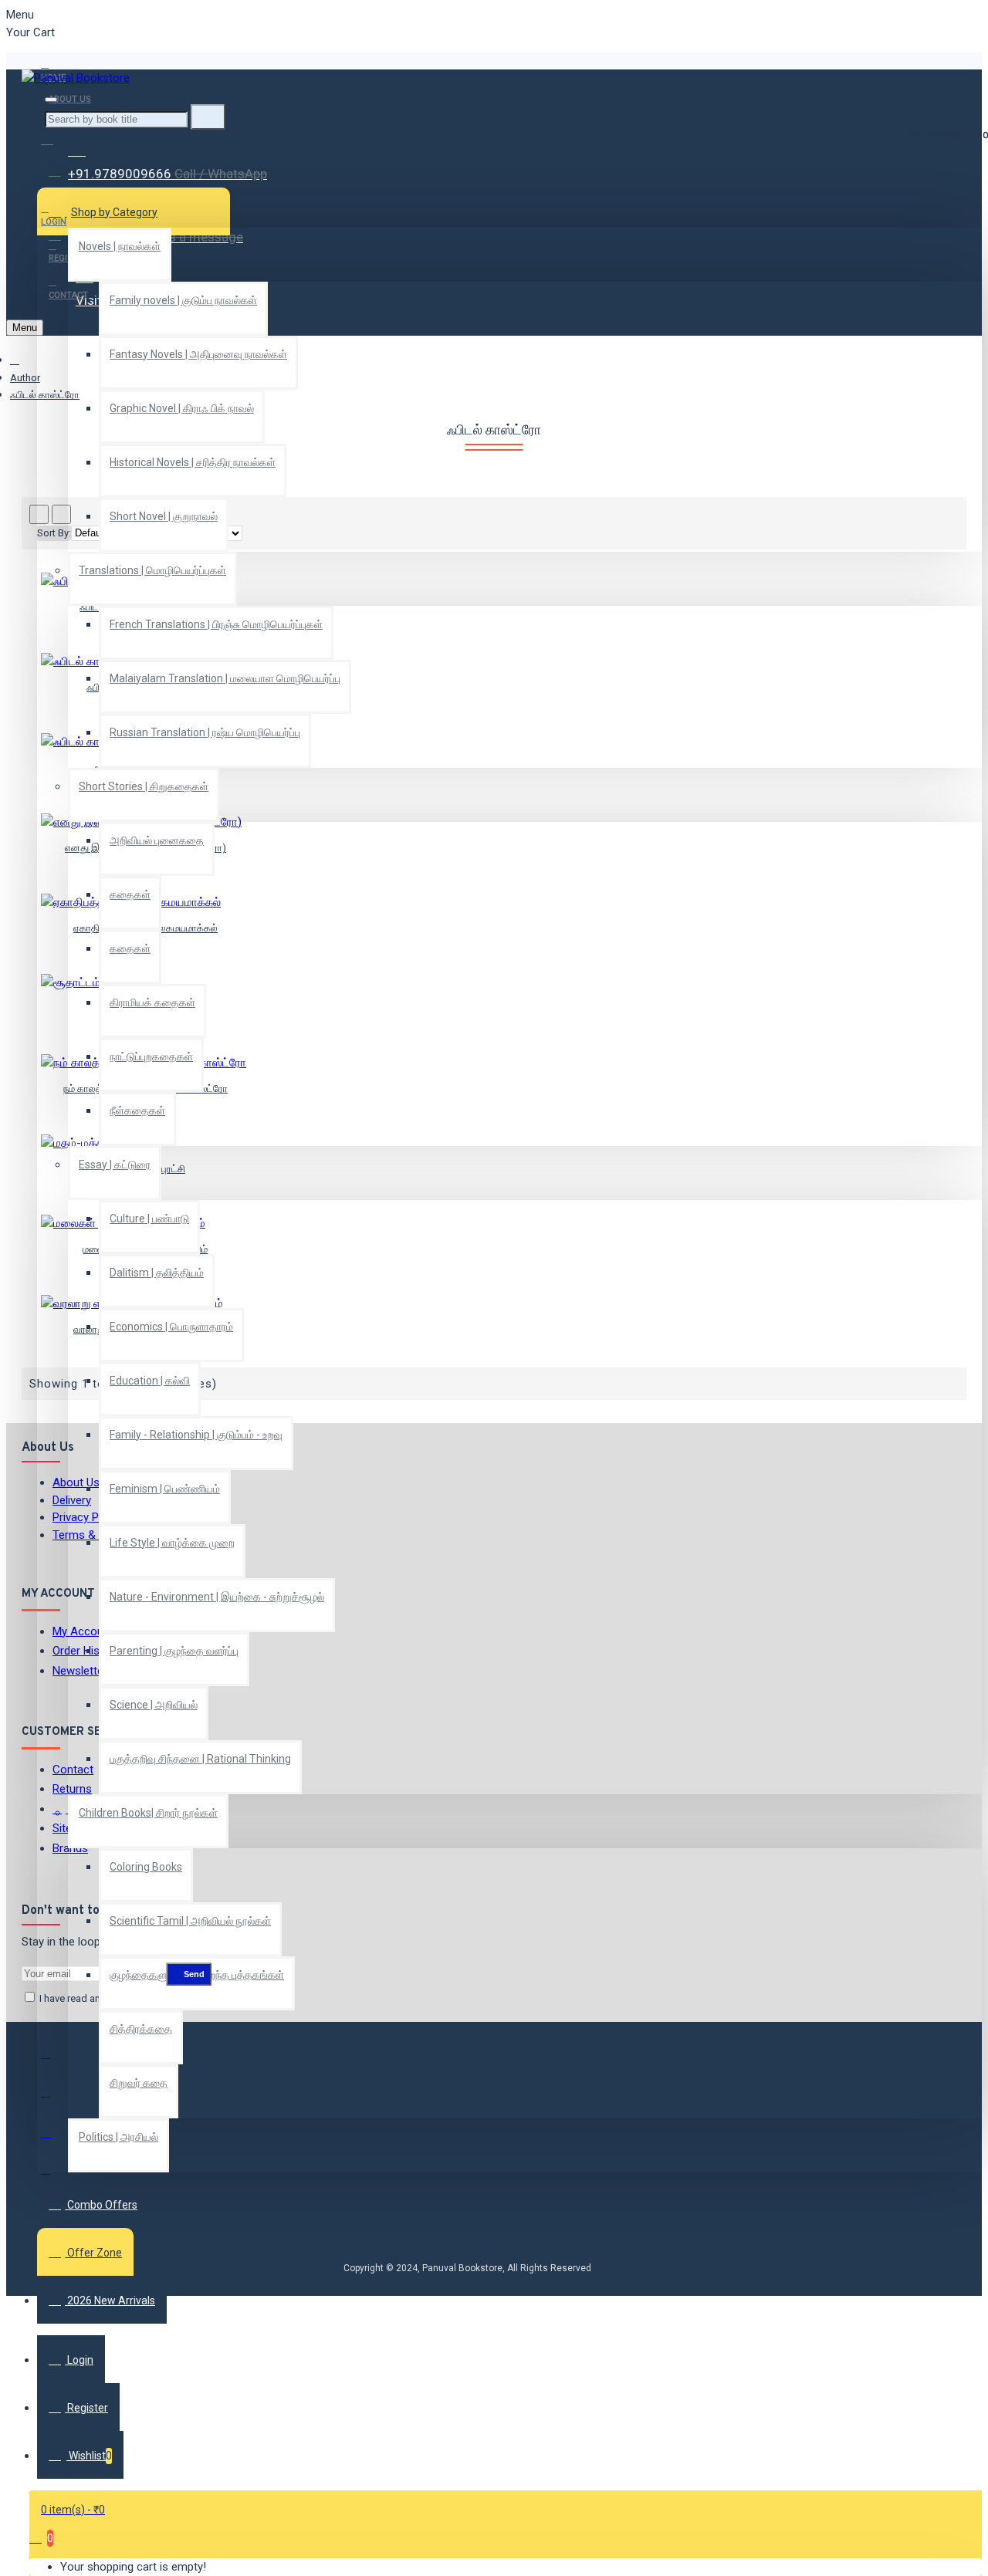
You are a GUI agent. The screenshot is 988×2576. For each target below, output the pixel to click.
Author (25, 378)
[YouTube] (56, 2176)
